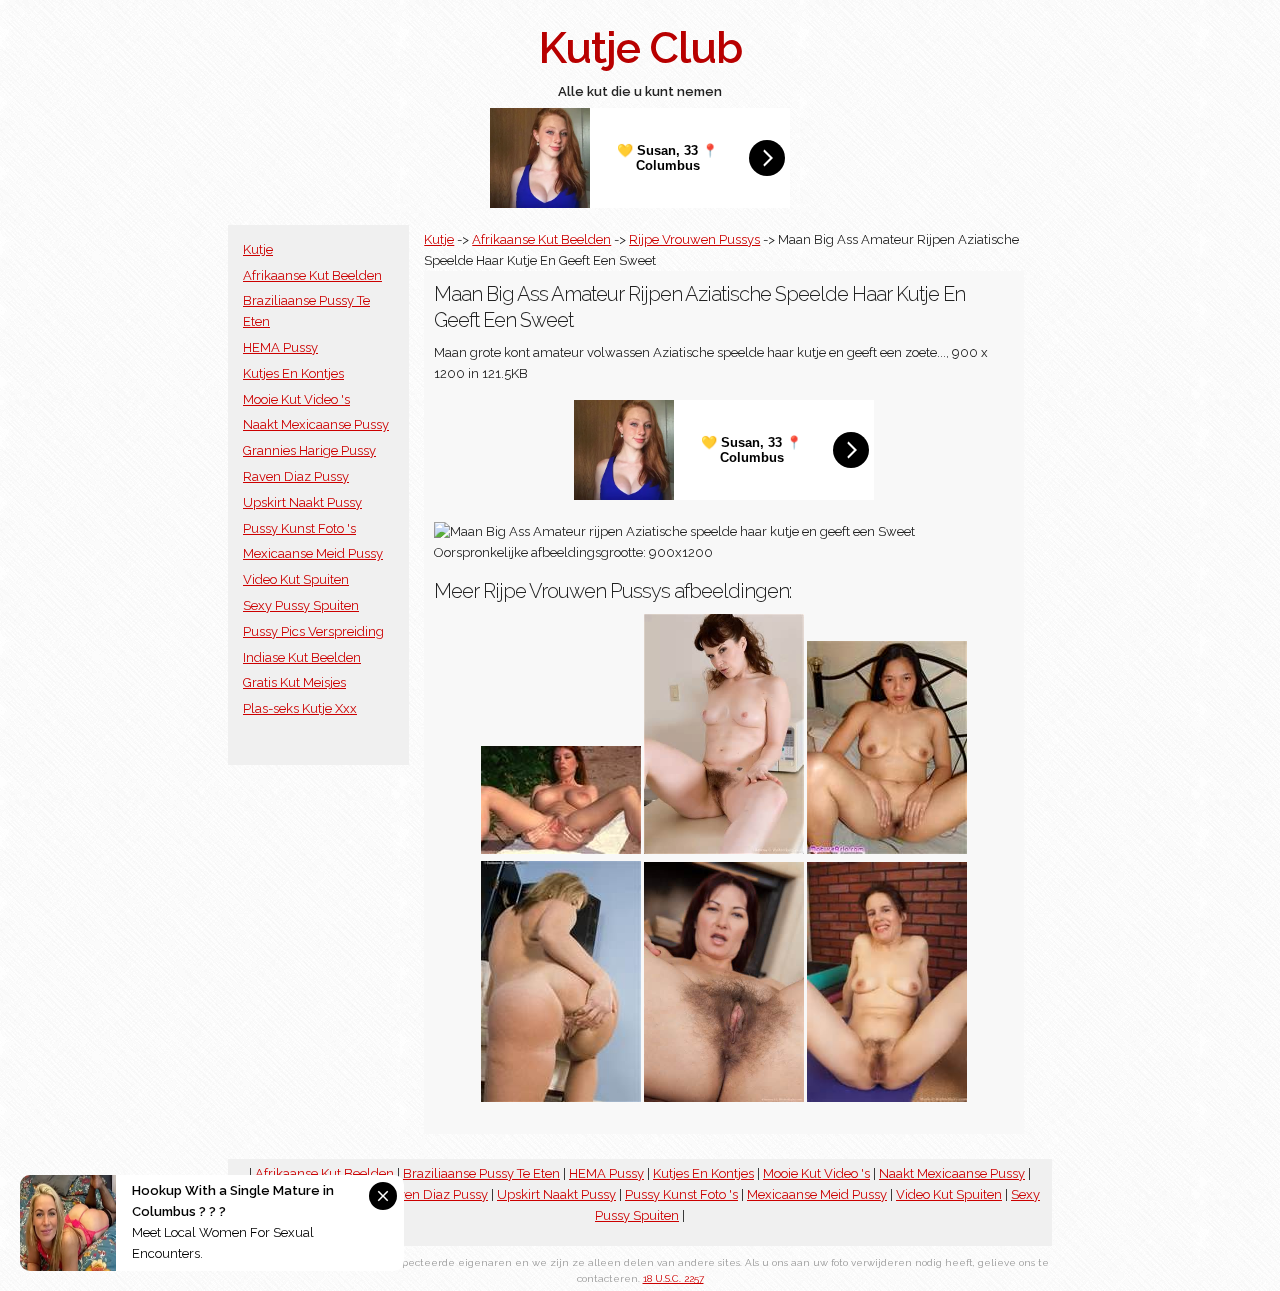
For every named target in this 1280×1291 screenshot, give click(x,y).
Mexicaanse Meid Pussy (313, 553)
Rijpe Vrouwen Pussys (694, 239)
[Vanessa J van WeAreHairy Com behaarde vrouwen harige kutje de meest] (724, 1097)
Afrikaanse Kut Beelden (312, 275)
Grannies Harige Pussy (309, 450)
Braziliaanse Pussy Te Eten (481, 1173)
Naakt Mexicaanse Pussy (316, 424)
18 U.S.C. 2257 (673, 1278)
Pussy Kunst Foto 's (299, 528)
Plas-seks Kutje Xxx (300, 708)
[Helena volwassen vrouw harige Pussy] (724, 849)
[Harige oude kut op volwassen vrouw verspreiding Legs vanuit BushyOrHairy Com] (887, 1097)
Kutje (258, 249)
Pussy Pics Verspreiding (313, 631)
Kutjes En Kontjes (293, 373)
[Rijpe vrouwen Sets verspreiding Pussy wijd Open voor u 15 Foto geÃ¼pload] (561, 849)
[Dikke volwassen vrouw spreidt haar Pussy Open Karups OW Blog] (561, 1097)
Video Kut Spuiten (296, 579)
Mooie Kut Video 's (296, 399)
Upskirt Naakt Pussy (302, 502)
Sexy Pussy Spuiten (301, 605)
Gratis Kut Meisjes (294, 682)
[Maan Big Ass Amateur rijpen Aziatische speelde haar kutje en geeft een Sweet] (887, 849)
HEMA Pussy (280, 347)
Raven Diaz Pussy (296, 476)
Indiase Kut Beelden (302, 657)
